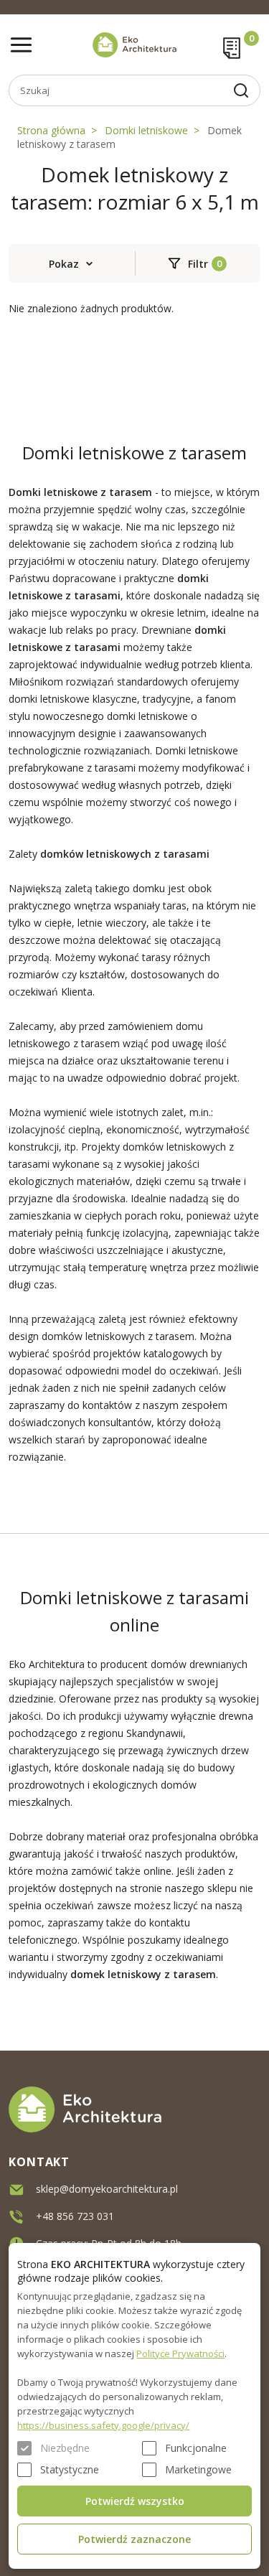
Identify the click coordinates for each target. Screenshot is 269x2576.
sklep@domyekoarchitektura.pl (107, 2189)
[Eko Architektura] (134, 45)
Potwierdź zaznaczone (134, 2539)
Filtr (198, 264)
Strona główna (51, 130)
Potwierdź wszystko (135, 2501)
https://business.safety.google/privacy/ (103, 2425)
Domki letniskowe (146, 130)
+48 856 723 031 (75, 2216)
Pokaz (64, 264)
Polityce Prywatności (180, 2353)
